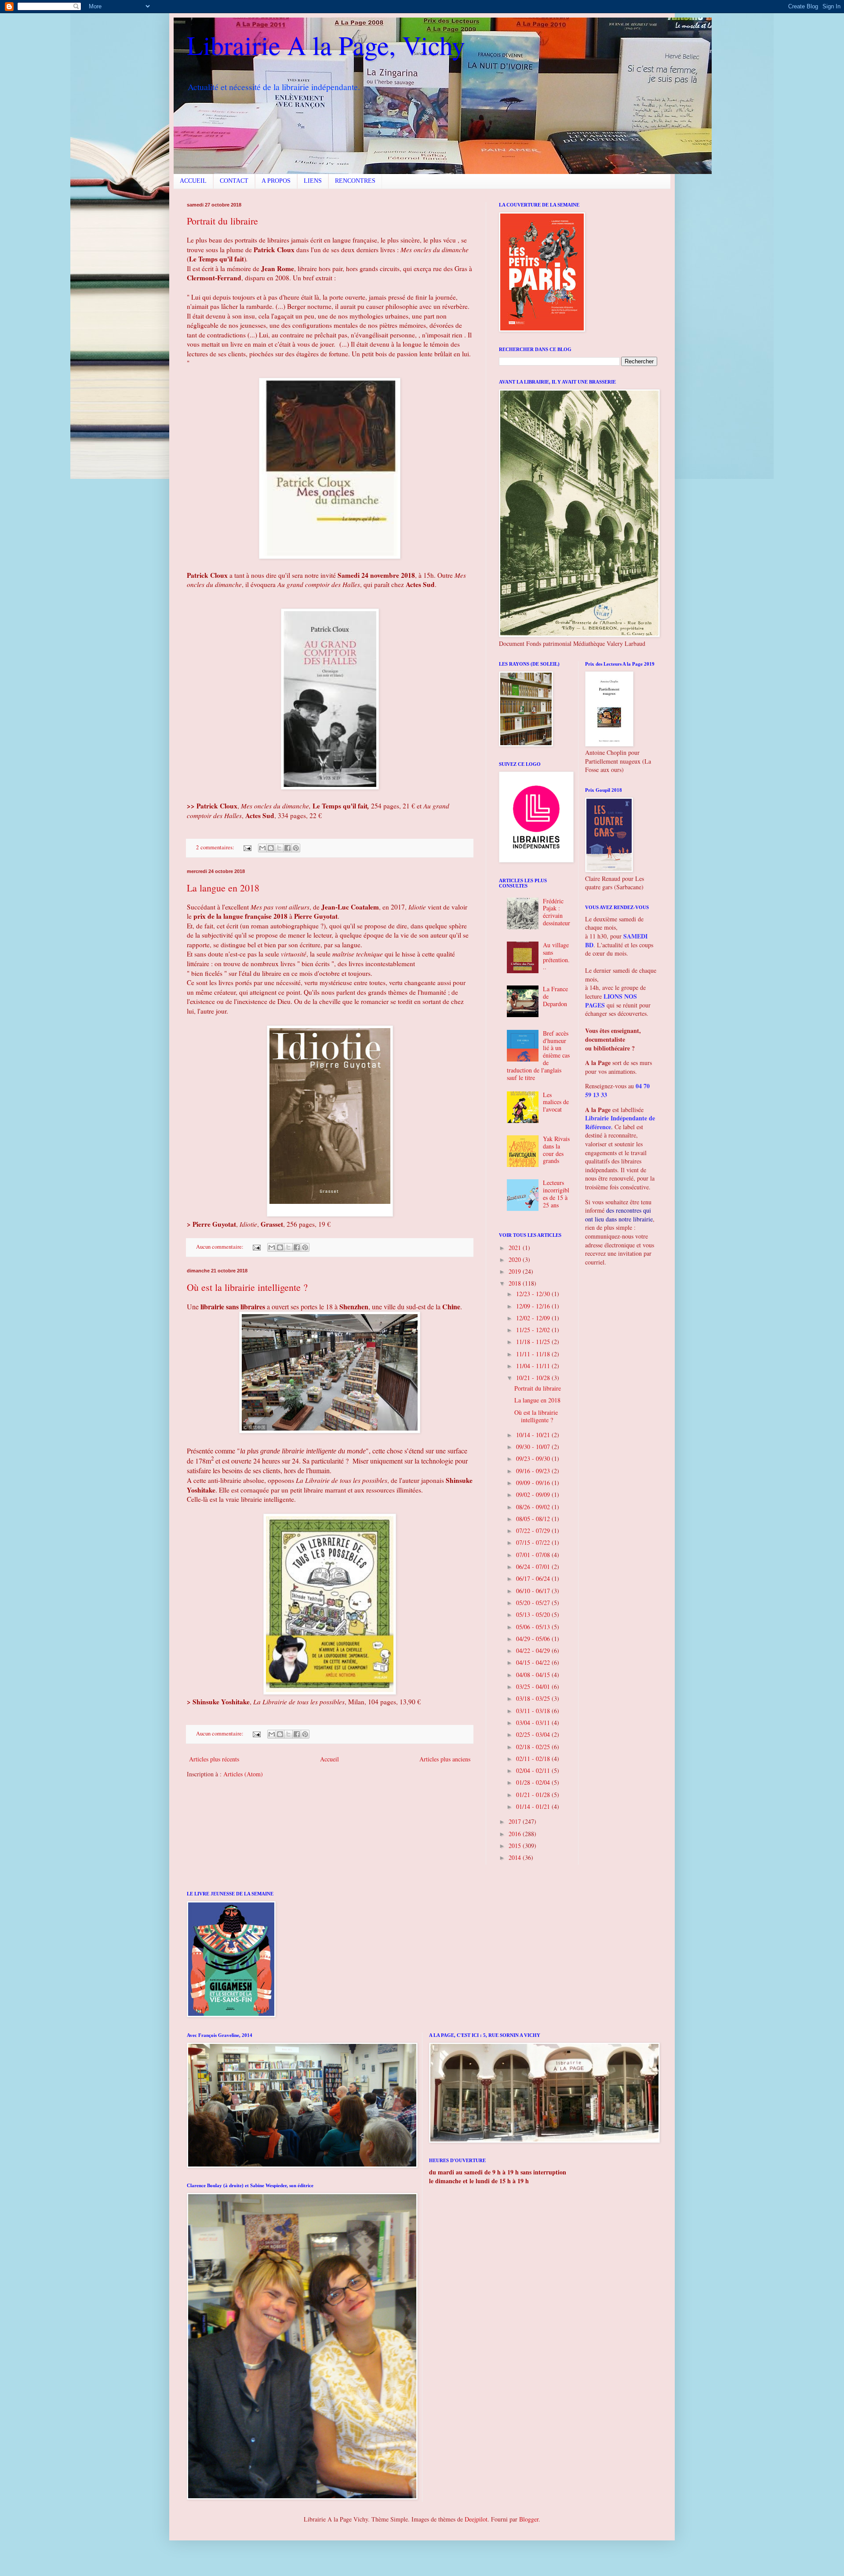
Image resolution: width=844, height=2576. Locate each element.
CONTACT (234, 181)
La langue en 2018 (223, 888)
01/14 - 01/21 (534, 1806)
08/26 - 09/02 (534, 1507)
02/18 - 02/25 (534, 1747)
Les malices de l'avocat (556, 1102)
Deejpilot (476, 2519)
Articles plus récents (214, 1759)
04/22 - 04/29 (534, 1650)
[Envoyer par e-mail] (262, 848)
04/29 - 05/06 (534, 1639)
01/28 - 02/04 (534, 1782)
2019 (516, 1271)
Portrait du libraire (222, 221)
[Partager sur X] (279, 848)
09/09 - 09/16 (534, 1483)
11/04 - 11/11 (534, 1366)
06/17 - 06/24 (534, 1578)
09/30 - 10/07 (534, 1447)
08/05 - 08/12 (534, 1519)
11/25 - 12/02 (534, 1330)
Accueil (329, 1759)
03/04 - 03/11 (534, 1723)
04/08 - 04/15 (534, 1675)
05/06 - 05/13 (534, 1627)
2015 (516, 1846)
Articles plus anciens (445, 1759)
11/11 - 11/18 (534, 1354)
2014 (516, 1857)
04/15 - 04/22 (534, 1662)
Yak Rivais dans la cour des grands (556, 1150)
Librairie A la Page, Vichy (326, 45)
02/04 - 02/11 (534, 1770)
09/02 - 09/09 (534, 1495)
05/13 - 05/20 (534, 1614)
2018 (516, 1283)
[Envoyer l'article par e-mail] (247, 847)
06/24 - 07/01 (534, 1567)
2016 (516, 1834)
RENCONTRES (355, 181)
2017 (516, 1821)
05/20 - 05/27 (534, 1603)
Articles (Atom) (243, 1774)
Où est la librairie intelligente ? (247, 1287)
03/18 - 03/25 (534, 1698)
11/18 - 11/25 (534, 1342)
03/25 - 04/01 (534, 1687)
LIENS (313, 181)
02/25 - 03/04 (534, 1734)
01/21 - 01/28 (534, 1795)
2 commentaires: (216, 847)
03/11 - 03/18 (534, 1711)
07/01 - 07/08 (534, 1555)
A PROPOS (276, 181)
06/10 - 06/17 (534, 1591)
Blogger (529, 2519)
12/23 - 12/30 (534, 1294)
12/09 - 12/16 (534, 1306)
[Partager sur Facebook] (287, 848)
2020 (516, 1259)
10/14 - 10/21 (534, 1435)
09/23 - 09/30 (534, 1458)
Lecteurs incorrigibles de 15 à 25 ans (556, 1194)
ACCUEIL (193, 181)
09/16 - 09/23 (534, 1471)
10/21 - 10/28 (534, 1378)
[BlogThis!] (271, 848)
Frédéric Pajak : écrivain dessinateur (557, 912)
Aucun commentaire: (220, 1247)
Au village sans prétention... (556, 956)
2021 (516, 1248)
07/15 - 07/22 (534, 1542)
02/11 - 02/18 (534, 1759)
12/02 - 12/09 (534, 1318)
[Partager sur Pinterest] (296, 848)
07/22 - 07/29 (534, 1531)
